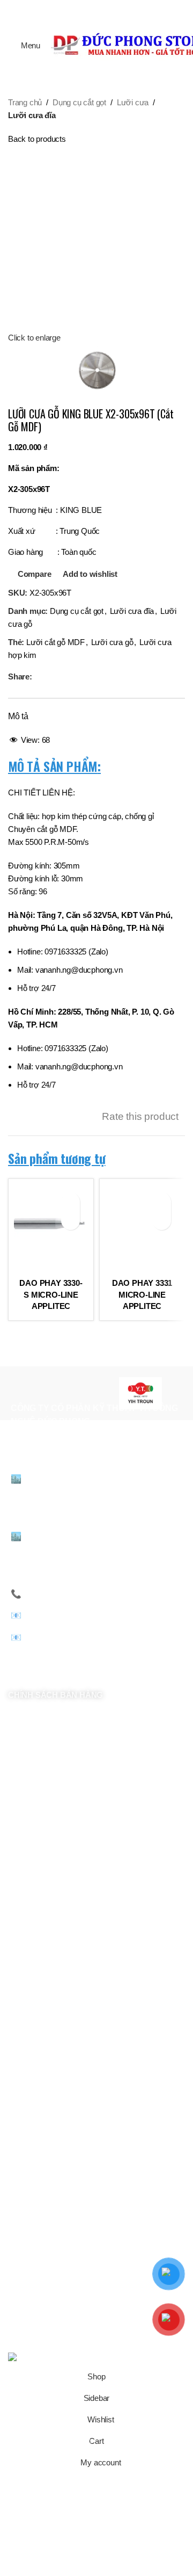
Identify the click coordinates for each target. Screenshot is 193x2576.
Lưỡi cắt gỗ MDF (55, 642)
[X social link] (83, 8)
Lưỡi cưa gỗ (112, 642)
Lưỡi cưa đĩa (32, 115)
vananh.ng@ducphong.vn (95, 1615)
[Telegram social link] (124, 8)
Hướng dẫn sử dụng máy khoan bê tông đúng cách (139, 2181)
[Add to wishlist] (70, 1202)
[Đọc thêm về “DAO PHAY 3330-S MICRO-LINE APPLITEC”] (70, 1221)
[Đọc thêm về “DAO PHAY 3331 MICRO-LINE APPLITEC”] (162, 1221)
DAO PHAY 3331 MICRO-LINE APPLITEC (142, 1295)
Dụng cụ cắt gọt (79, 102)
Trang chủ (25, 102)
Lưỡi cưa (133, 102)
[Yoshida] (52, 1393)
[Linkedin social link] (110, 8)
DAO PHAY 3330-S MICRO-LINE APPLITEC (51, 1295)
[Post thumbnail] (52, 2195)
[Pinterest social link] (96, 8)
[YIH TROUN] (141, 1393)
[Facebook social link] (69, 8)
